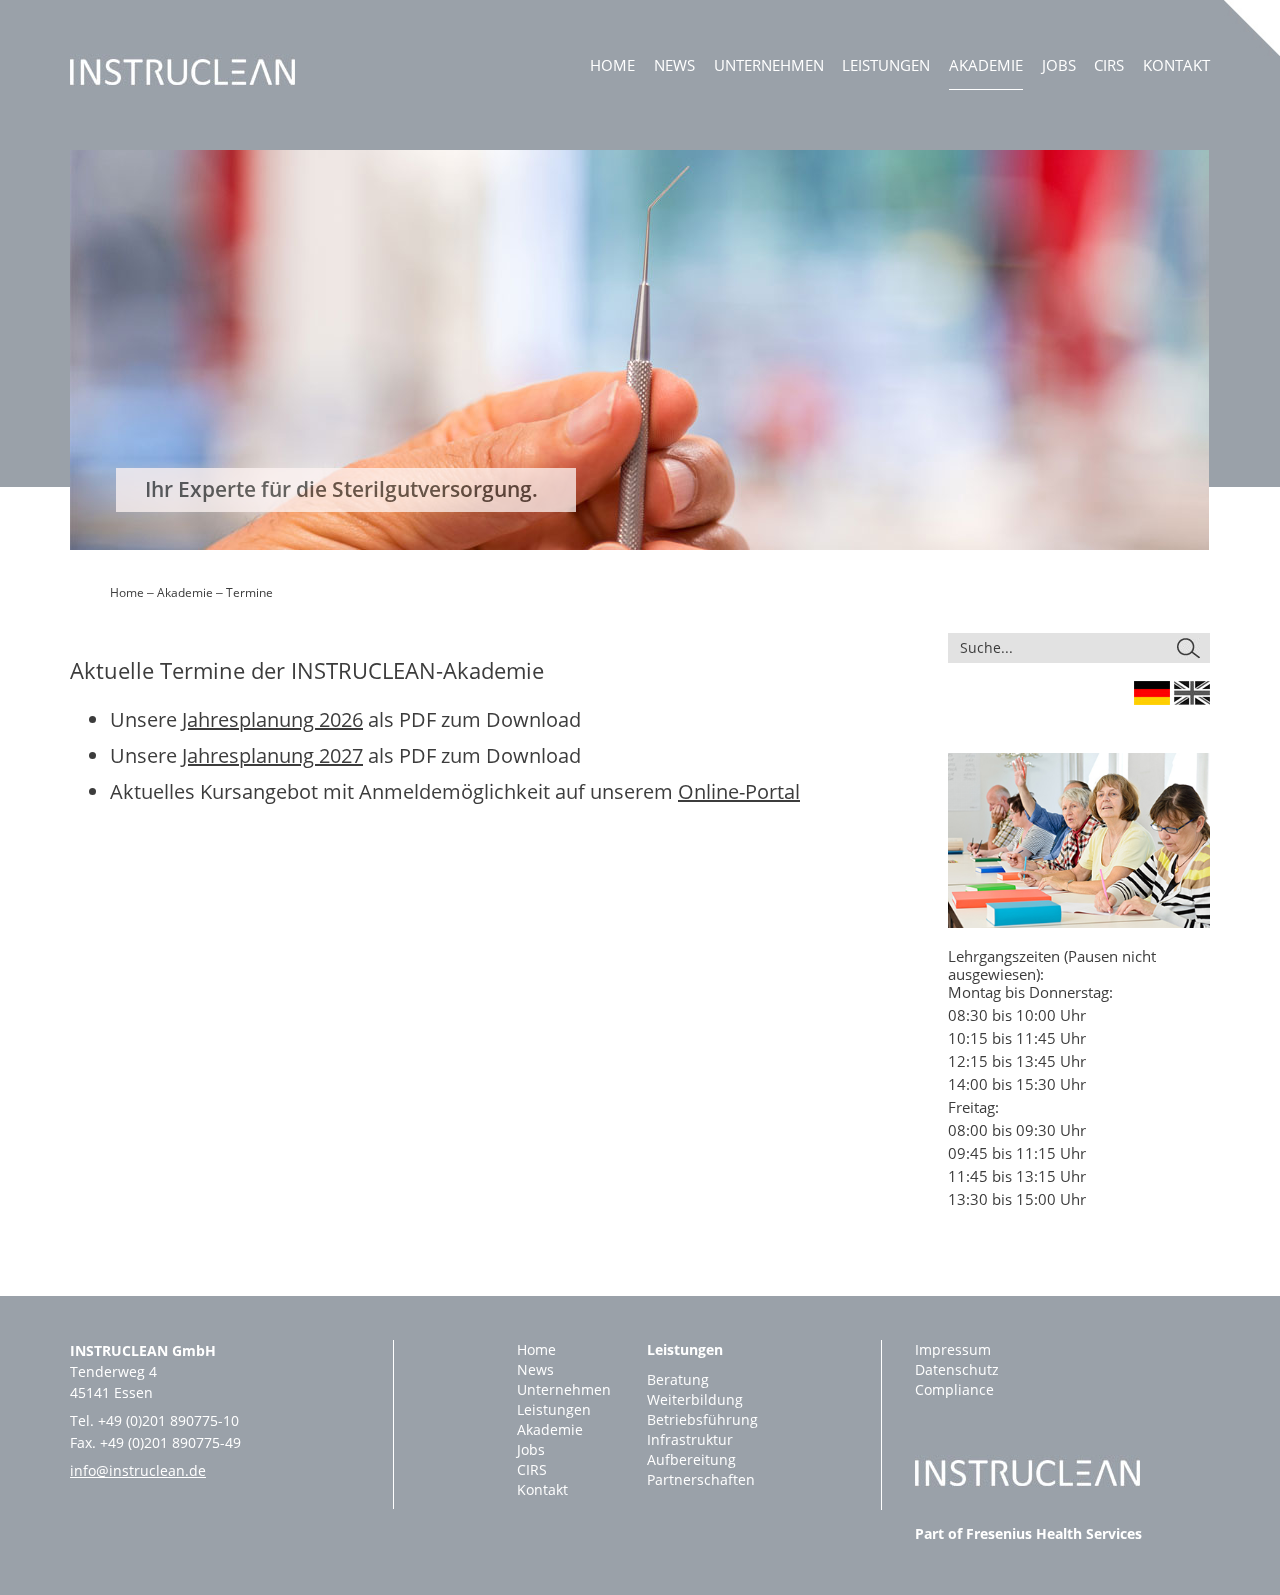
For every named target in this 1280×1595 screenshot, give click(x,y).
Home (612, 65)
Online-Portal (739, 791)
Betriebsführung (702, 1419)
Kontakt (1176, 65)
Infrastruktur (690, 1439)
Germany (1152, 693)
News (674, 65)
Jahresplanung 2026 (272, 719)
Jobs (1059, 65)
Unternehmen (769, 65)
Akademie (986, 65)
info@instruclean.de (138, 1470)
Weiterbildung (695, 1399)
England (1192, 693)
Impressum (953, 1349)
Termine (249, 592)
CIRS (1109, 65)
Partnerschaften (701, 1479)
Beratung (678, 1379)
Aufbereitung (691, 1459)
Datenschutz (957, 1369)
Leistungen (886, 65)
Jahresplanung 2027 (272, 755)
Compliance (954, 1389)
